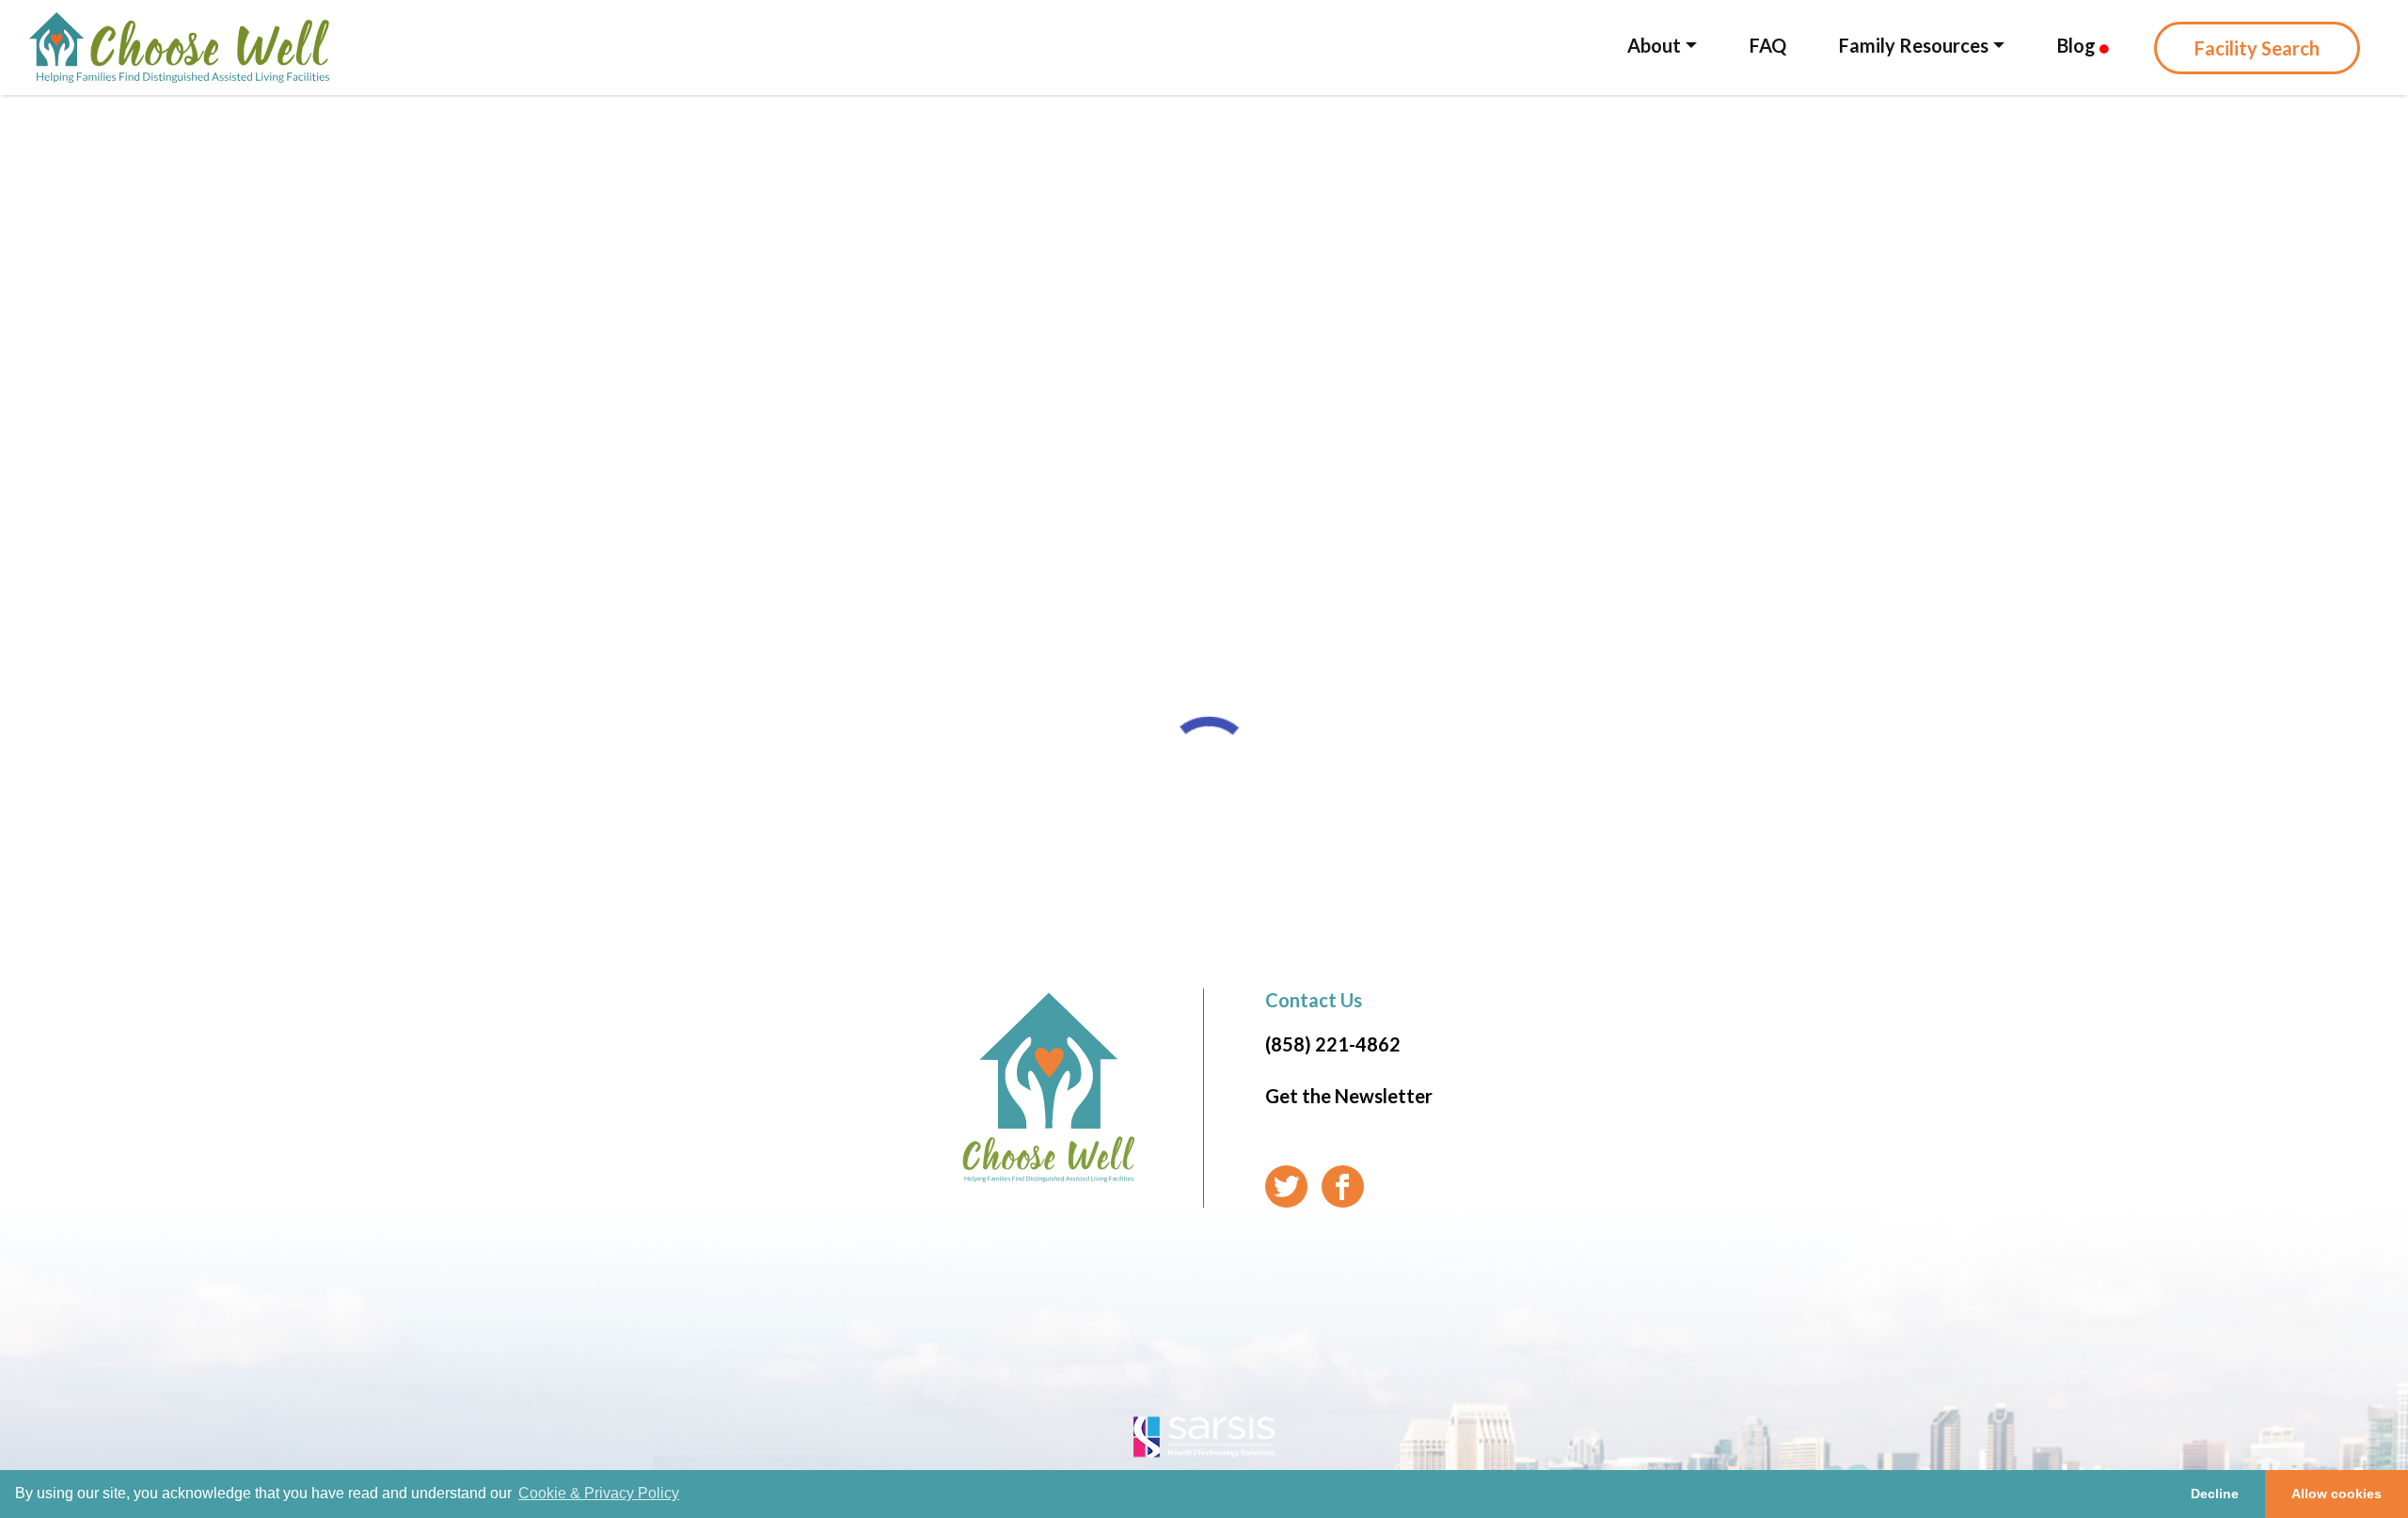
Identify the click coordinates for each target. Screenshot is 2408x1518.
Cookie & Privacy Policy (599, 1493)
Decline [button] (2215, 1494)
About (1654, 45)
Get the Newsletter (1349, 1096)
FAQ (1768, 45)
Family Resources (1914, 45)
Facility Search (2257, 48)
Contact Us (1314, 1000)
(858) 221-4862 (1333, 1044)
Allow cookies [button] (2337, 1494)
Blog (2078, 45)
